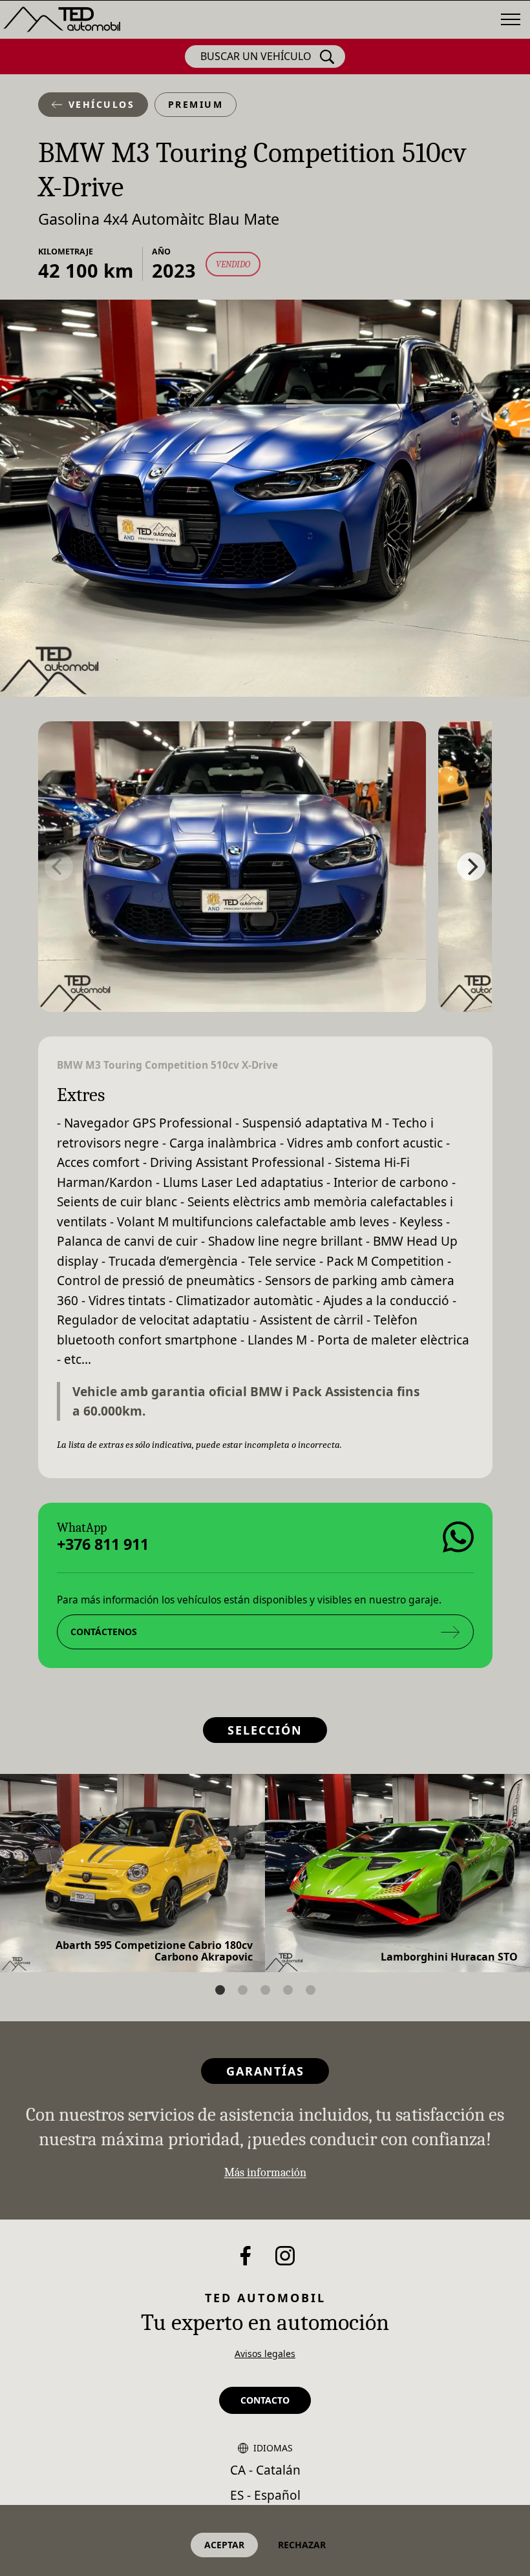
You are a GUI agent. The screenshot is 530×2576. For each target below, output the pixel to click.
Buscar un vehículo (256, 56)
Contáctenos (103, 1631)
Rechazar (302, 2545)
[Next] (471, 867)
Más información (265, 2173)
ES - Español (265, 2495)
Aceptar (224, 2545)
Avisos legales (265, 2354)
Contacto (265, 2400)
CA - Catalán (265, 2470)
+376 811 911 (102, 1544)
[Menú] (511, 19)
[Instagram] (285, 2256)
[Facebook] (246, 2256)
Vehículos (102, 104)
